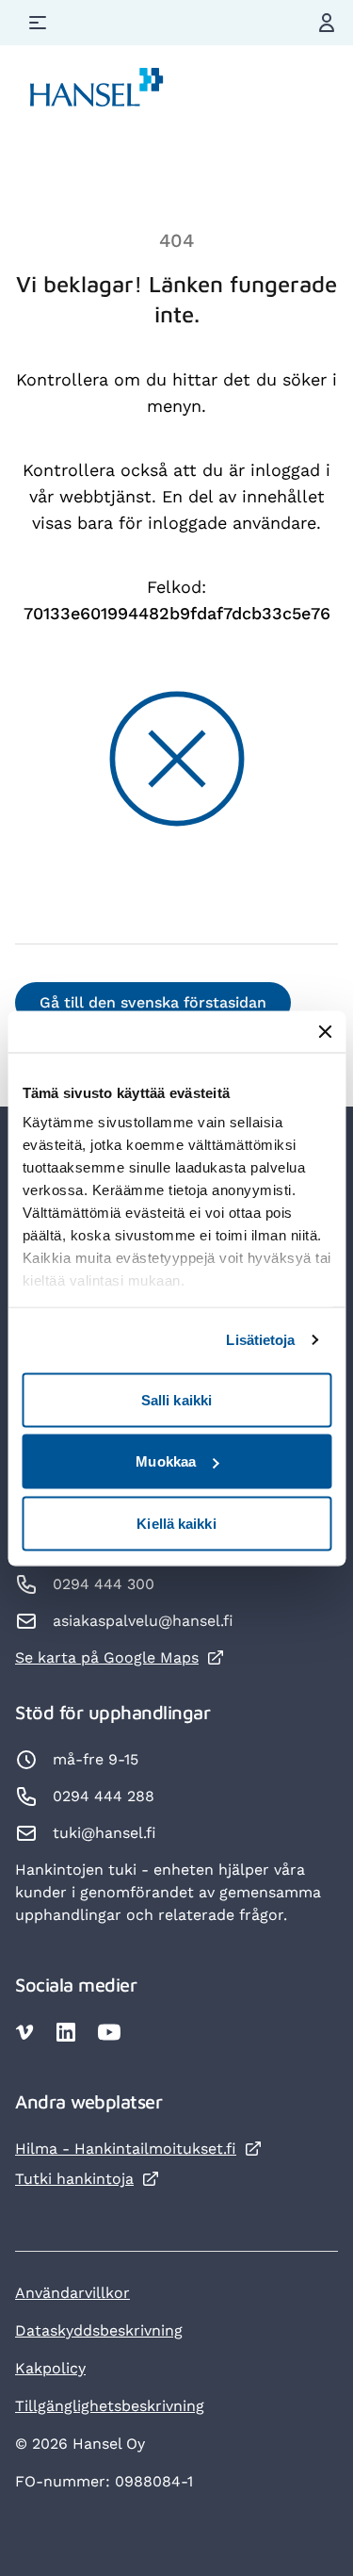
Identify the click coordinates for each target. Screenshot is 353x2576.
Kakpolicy (50, 2368)
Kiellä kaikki (176, 1523)
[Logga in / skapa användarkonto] (327, 23)
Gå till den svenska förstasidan (153, 1002)
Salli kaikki (176, 1399)
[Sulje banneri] (325, 1031)
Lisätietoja (260, 1340)
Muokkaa (166, 1461)
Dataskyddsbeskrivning (99, 2330)
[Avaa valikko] (38, 23)
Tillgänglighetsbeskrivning (110, 2406)
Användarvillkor (72, 2293)
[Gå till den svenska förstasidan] (97, 91)
